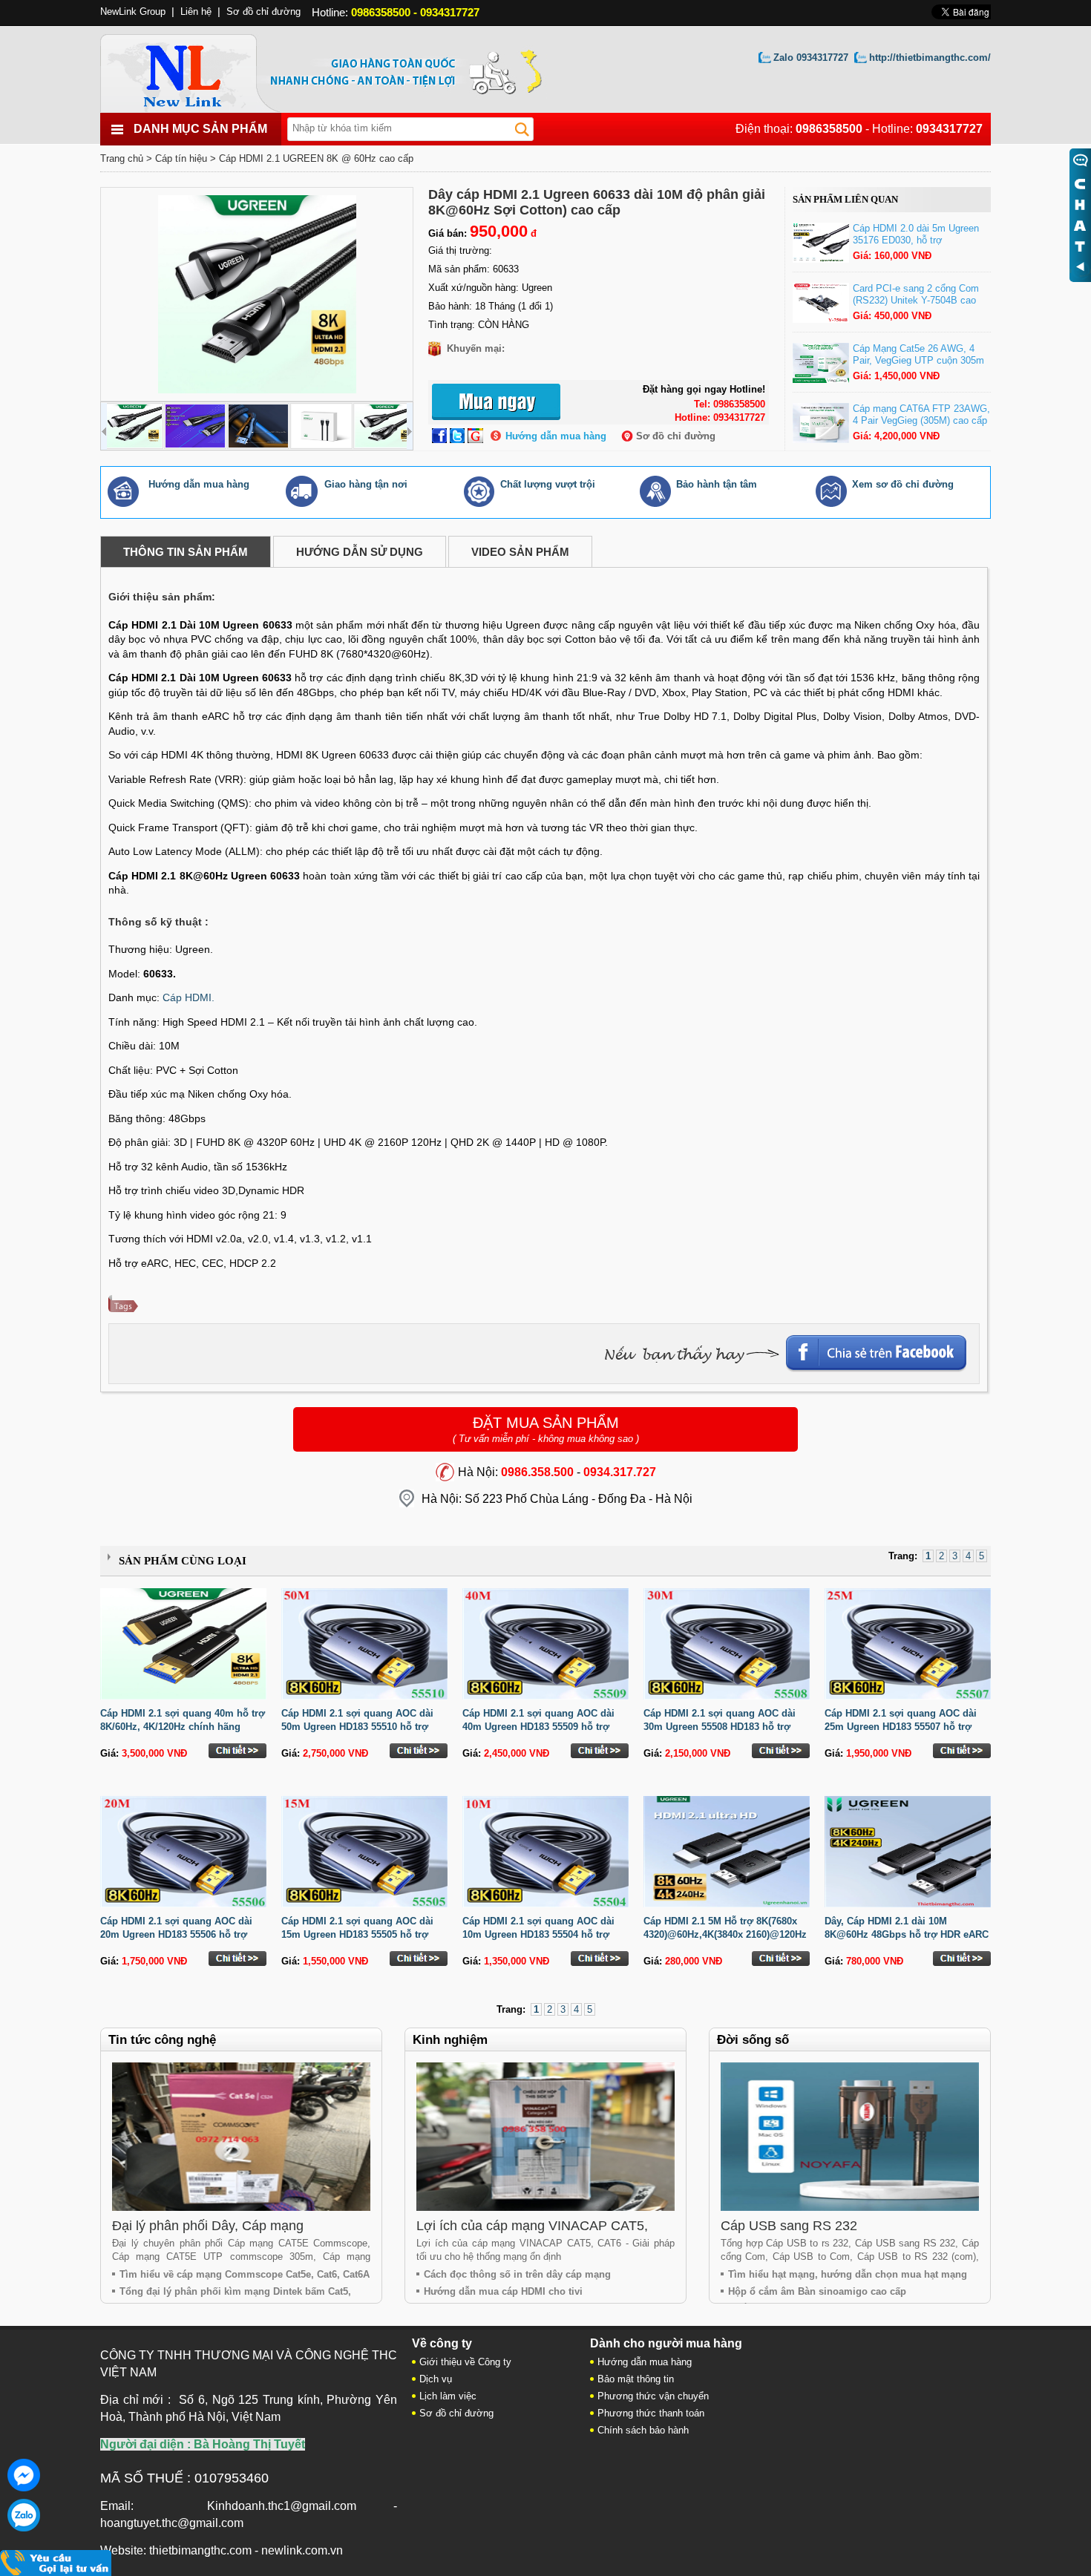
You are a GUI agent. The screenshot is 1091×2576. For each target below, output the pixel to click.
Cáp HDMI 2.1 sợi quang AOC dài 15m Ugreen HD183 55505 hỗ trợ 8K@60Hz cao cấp (357, 1934)
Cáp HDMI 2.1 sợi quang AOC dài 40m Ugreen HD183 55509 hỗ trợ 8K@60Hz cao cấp (538, 1727)
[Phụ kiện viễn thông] (199, 69)
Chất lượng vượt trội (548, 484)
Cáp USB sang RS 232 (789, 2226)
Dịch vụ (436, 2379)
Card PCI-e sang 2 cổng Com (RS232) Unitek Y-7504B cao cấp (916, 300)
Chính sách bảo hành (643, 2430)
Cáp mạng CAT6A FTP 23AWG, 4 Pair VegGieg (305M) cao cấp (921, 414)
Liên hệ (196, 12)
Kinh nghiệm (450, 2040)
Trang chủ (122, 158)
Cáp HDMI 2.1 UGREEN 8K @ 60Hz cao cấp (316, 158)
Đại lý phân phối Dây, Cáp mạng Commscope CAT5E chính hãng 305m (226, 2233)
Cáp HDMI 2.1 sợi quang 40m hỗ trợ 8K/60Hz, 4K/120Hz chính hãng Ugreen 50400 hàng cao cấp (183, 1727)
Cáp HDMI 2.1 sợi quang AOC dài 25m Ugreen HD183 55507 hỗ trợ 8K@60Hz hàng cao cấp (901, 1727)
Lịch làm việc (448, 2396)
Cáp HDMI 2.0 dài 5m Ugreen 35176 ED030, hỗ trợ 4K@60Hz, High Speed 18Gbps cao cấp (921, 246)
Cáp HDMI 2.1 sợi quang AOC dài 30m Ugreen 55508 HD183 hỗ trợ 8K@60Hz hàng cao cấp (720, 1727)
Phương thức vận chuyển (653, 2396)
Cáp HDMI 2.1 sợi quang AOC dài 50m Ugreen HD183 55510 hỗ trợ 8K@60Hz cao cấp (357, 1727)
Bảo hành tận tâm (717, 484)
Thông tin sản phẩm (186, 552)
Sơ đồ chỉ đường (676, 436)
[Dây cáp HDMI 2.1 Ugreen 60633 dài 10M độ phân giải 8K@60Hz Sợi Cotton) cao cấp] (257, 294)
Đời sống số (753, 2040)
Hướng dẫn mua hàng (556, 436)
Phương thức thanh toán (651, 2413)
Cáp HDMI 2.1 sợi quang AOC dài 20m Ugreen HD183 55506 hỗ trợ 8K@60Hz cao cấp (176, 1934)
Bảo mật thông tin (636, 2379)
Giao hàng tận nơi (366, 484)
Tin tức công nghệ (162, 2040)
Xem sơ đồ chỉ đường (903, 484)
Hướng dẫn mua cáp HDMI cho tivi (503, 2291)
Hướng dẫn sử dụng (360, 552)
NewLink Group (133, 12)
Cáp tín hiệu (181, 158)
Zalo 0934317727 (811, 58)
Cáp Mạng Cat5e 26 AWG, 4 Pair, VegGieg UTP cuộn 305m (918, 354)
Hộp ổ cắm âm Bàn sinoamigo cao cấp (817, 2291)
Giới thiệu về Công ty (465, 2362)
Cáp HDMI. (189, 997)
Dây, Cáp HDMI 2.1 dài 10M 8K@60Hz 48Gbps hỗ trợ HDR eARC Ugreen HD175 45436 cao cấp (907, 1934)
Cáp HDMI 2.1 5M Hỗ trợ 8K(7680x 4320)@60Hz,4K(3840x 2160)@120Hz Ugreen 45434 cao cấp (725, 1934)
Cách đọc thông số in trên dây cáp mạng (517, 2274)
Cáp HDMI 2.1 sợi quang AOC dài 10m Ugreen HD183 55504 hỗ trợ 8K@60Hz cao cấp (538, 1934)
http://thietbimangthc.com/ (930, 58)
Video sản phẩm (520, 552)
